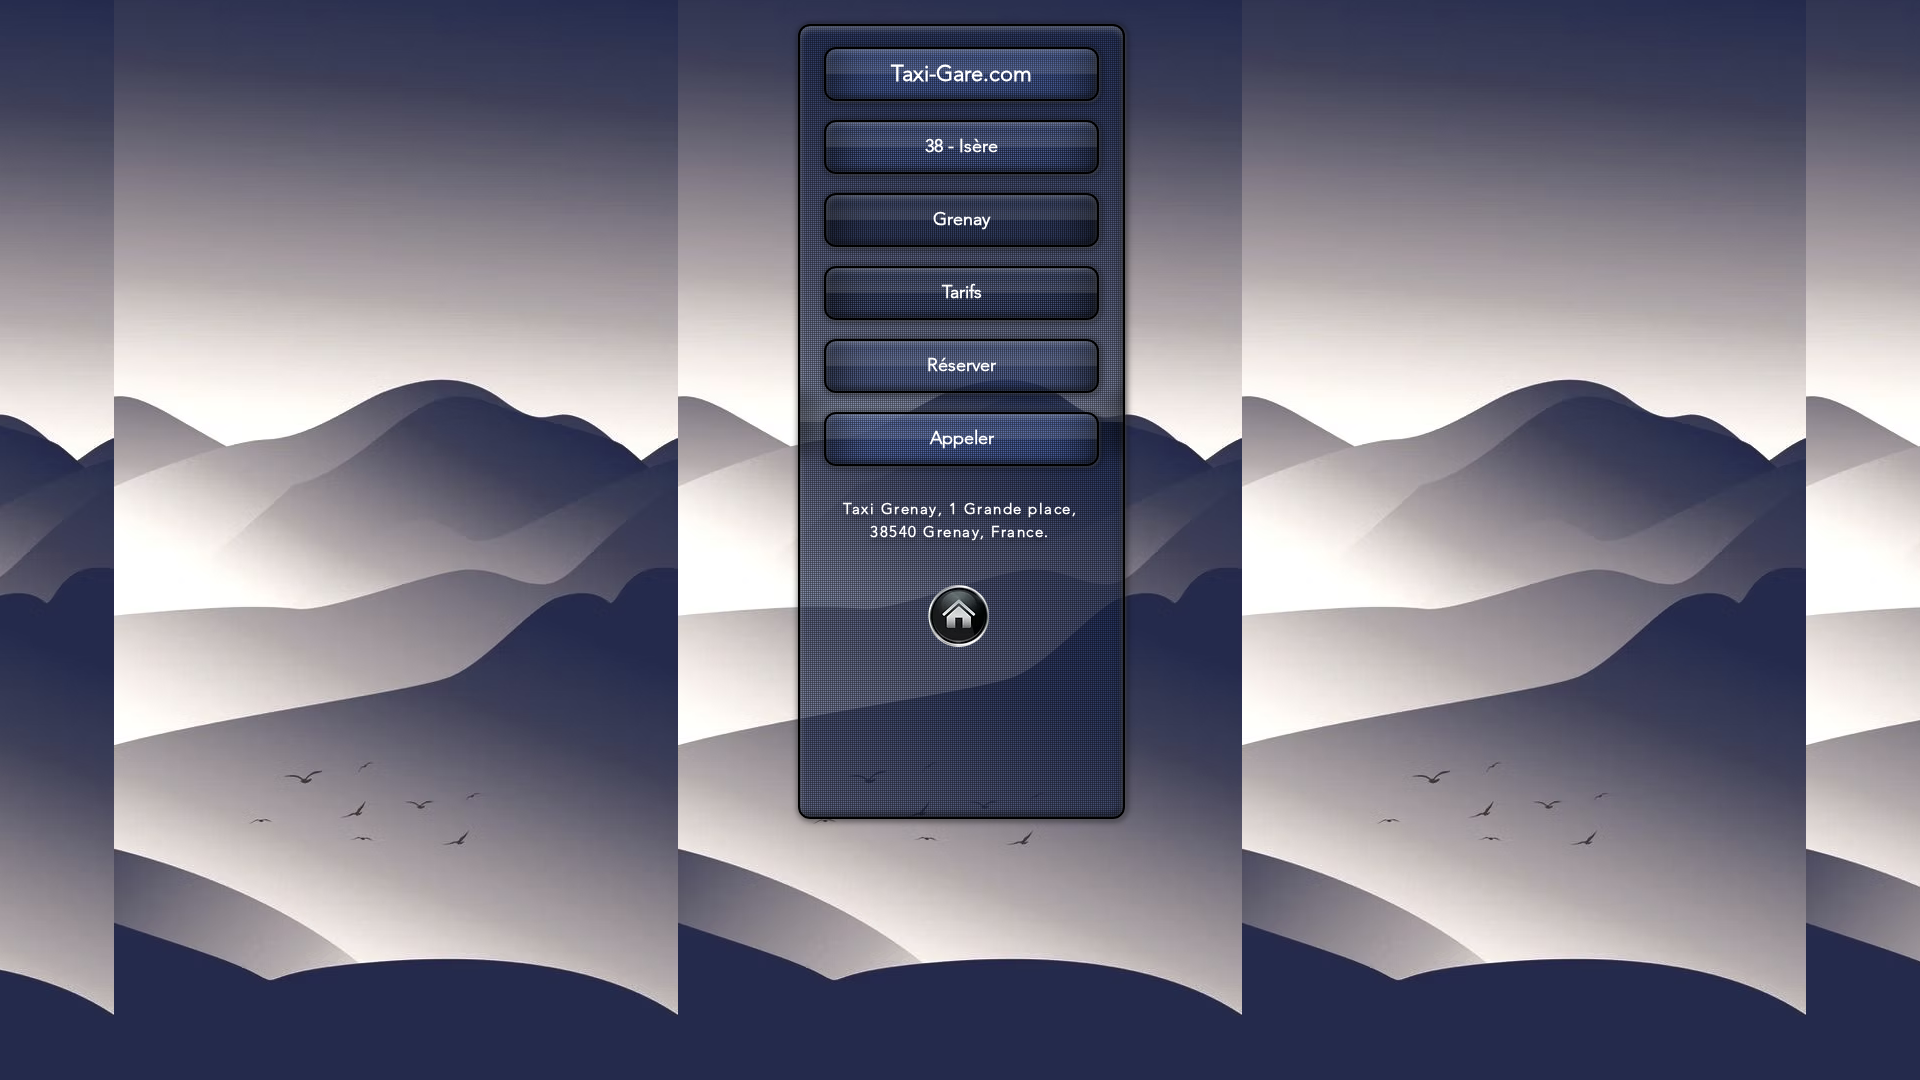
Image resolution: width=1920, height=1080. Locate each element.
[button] (959, 293)
